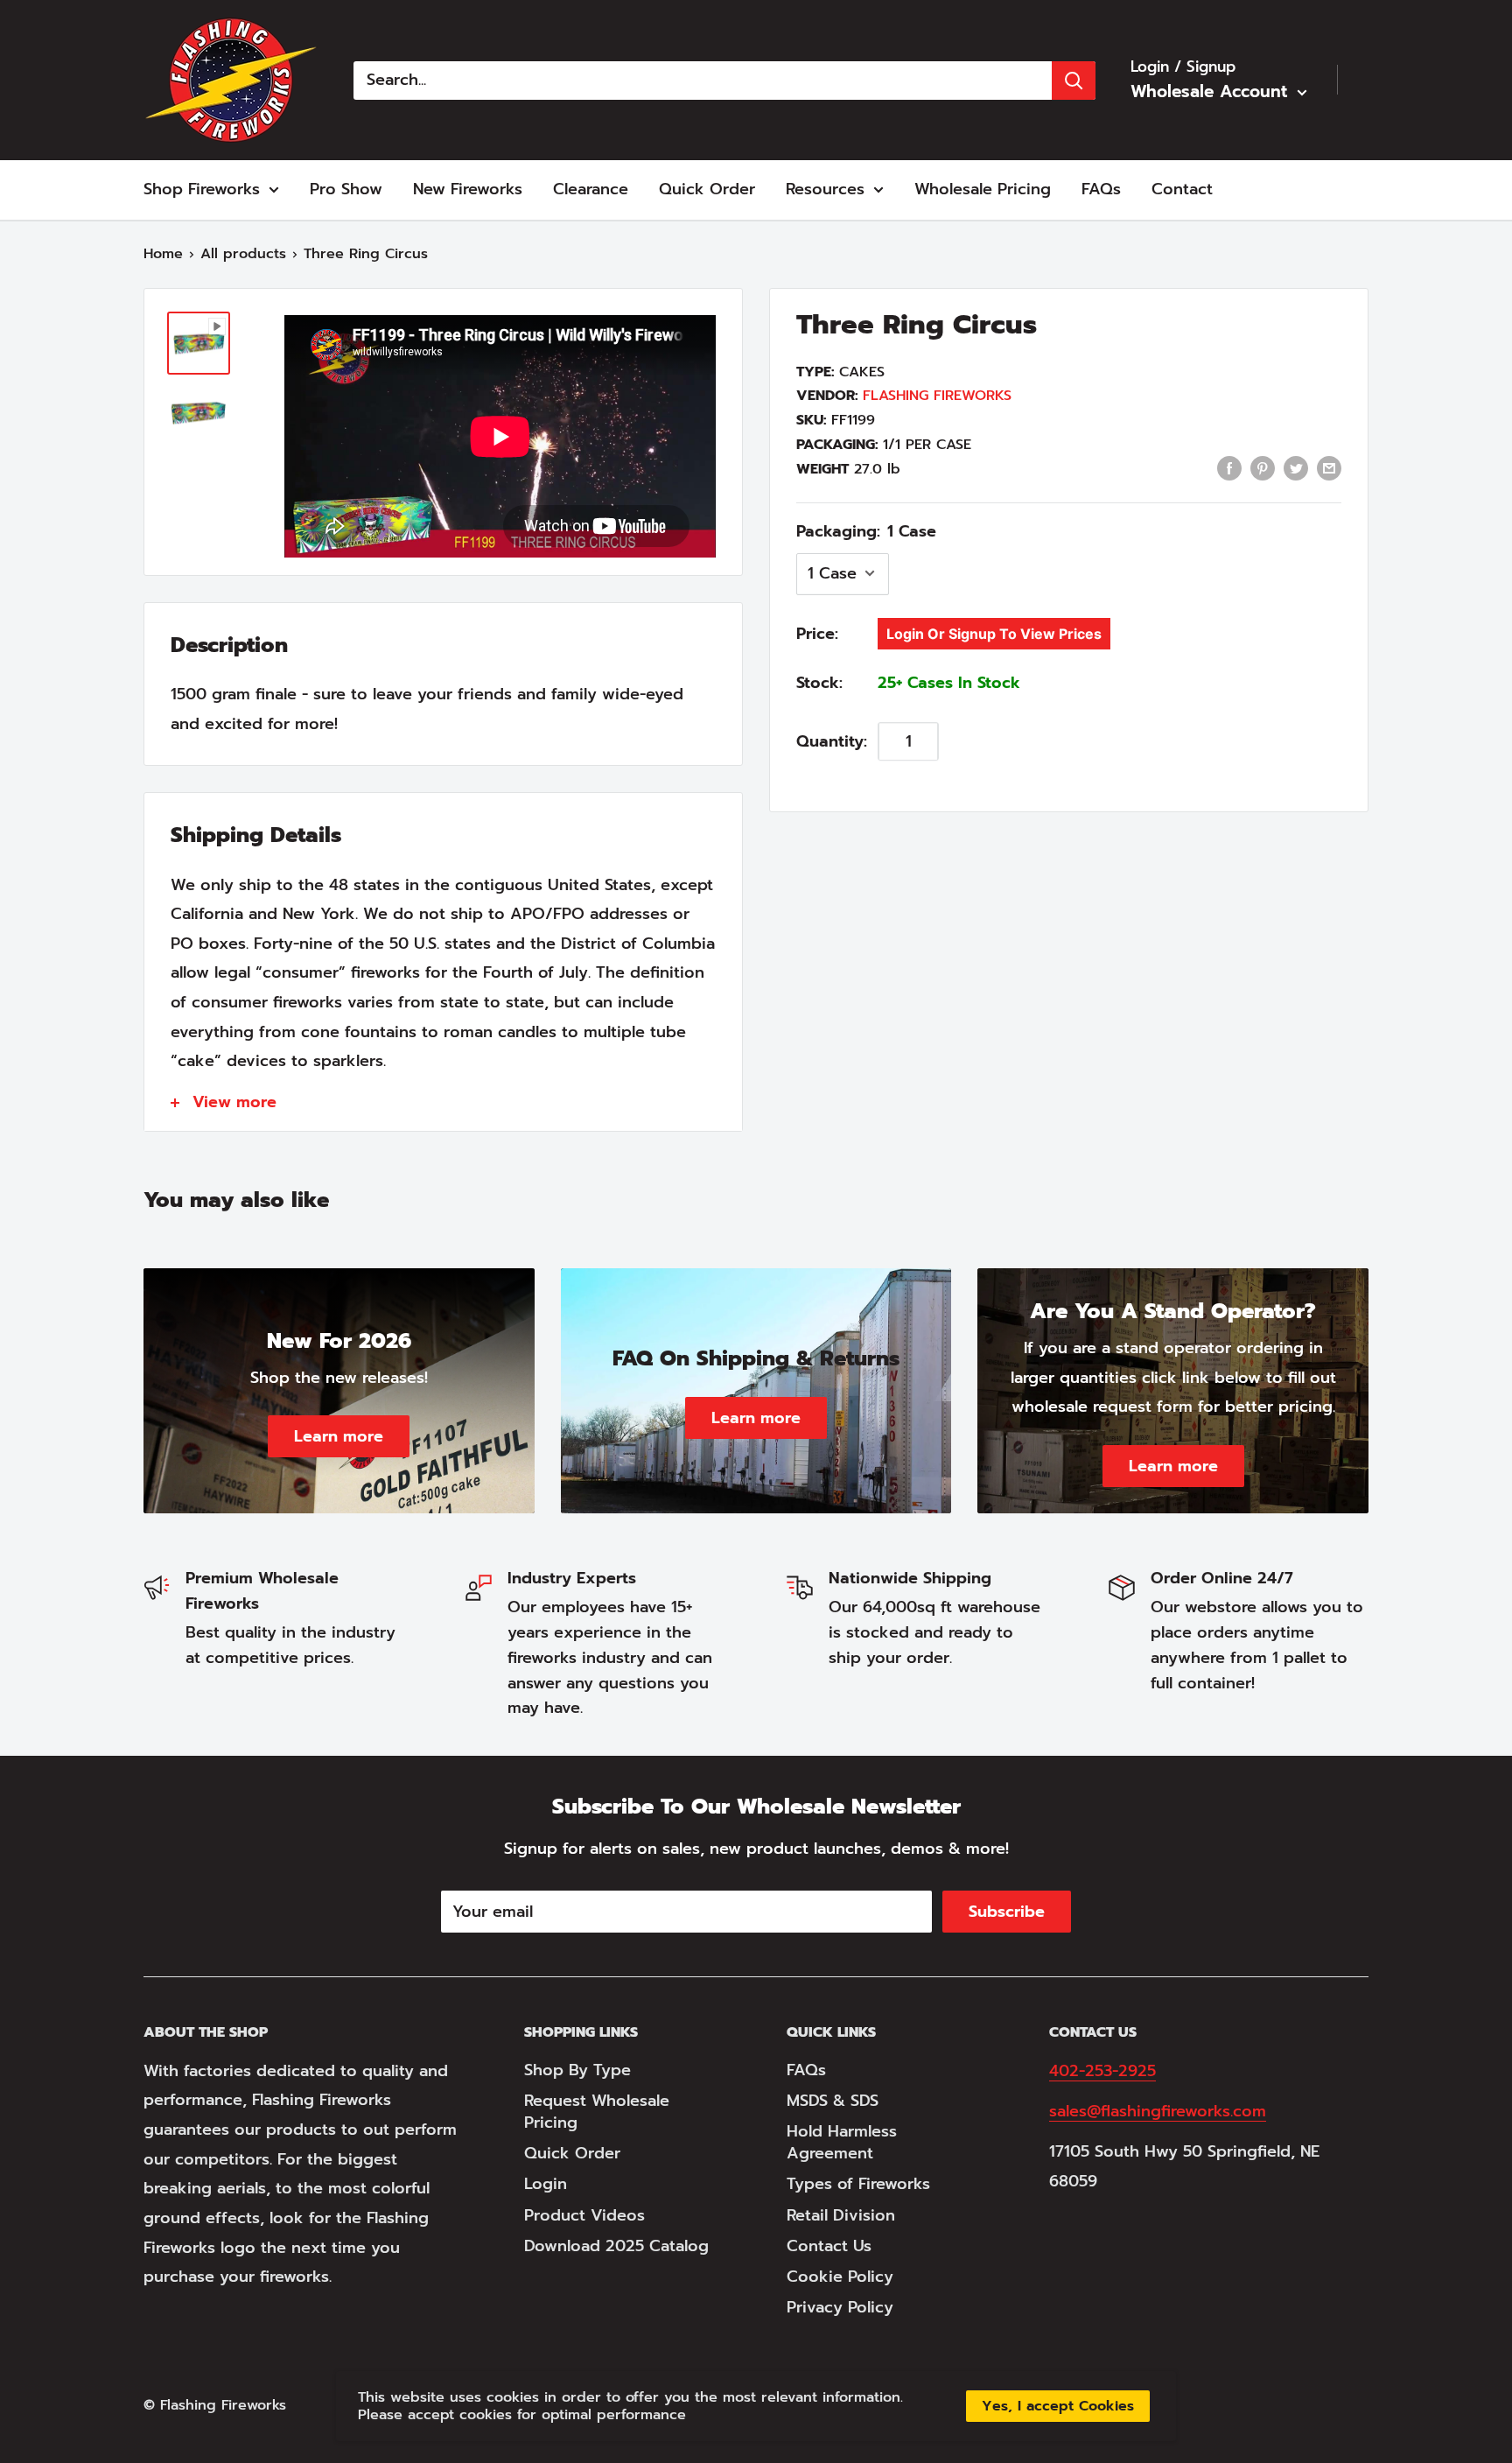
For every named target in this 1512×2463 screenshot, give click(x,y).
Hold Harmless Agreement (842, 2142)
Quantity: (832, 740)
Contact (1182, 189)
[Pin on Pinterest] (1263, 468)
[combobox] (703, 81)
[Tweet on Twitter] (1296, 468)
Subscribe (1007, 1912)
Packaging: (866, 530)
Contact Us (829, 2246)
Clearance (591, 189)
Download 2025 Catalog (616, 2246)
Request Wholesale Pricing (597, 2112)
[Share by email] (1329, 468)
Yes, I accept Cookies (1058, 2406)
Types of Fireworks (858, 2184)
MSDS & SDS (833, 2101)
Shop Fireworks (202, 189)
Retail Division (841, 2215)
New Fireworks (468, 189)
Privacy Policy (840, 2307)
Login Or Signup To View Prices (994, 633)
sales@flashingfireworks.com (1158, 2111)
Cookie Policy (840, 2277)
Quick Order (707, 189)
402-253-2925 (1102, 2071)
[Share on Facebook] (1229, 468)
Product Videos (584, 2215)
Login (546, 2184)
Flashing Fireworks (937, 396)
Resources (825, 189)
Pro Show (346, 189)
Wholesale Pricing (983, 189)
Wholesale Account (1212, 91)
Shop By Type (577, 2070)
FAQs (1101, 189)
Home (163, 254)
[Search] (1074, 81)
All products (243, 254)
